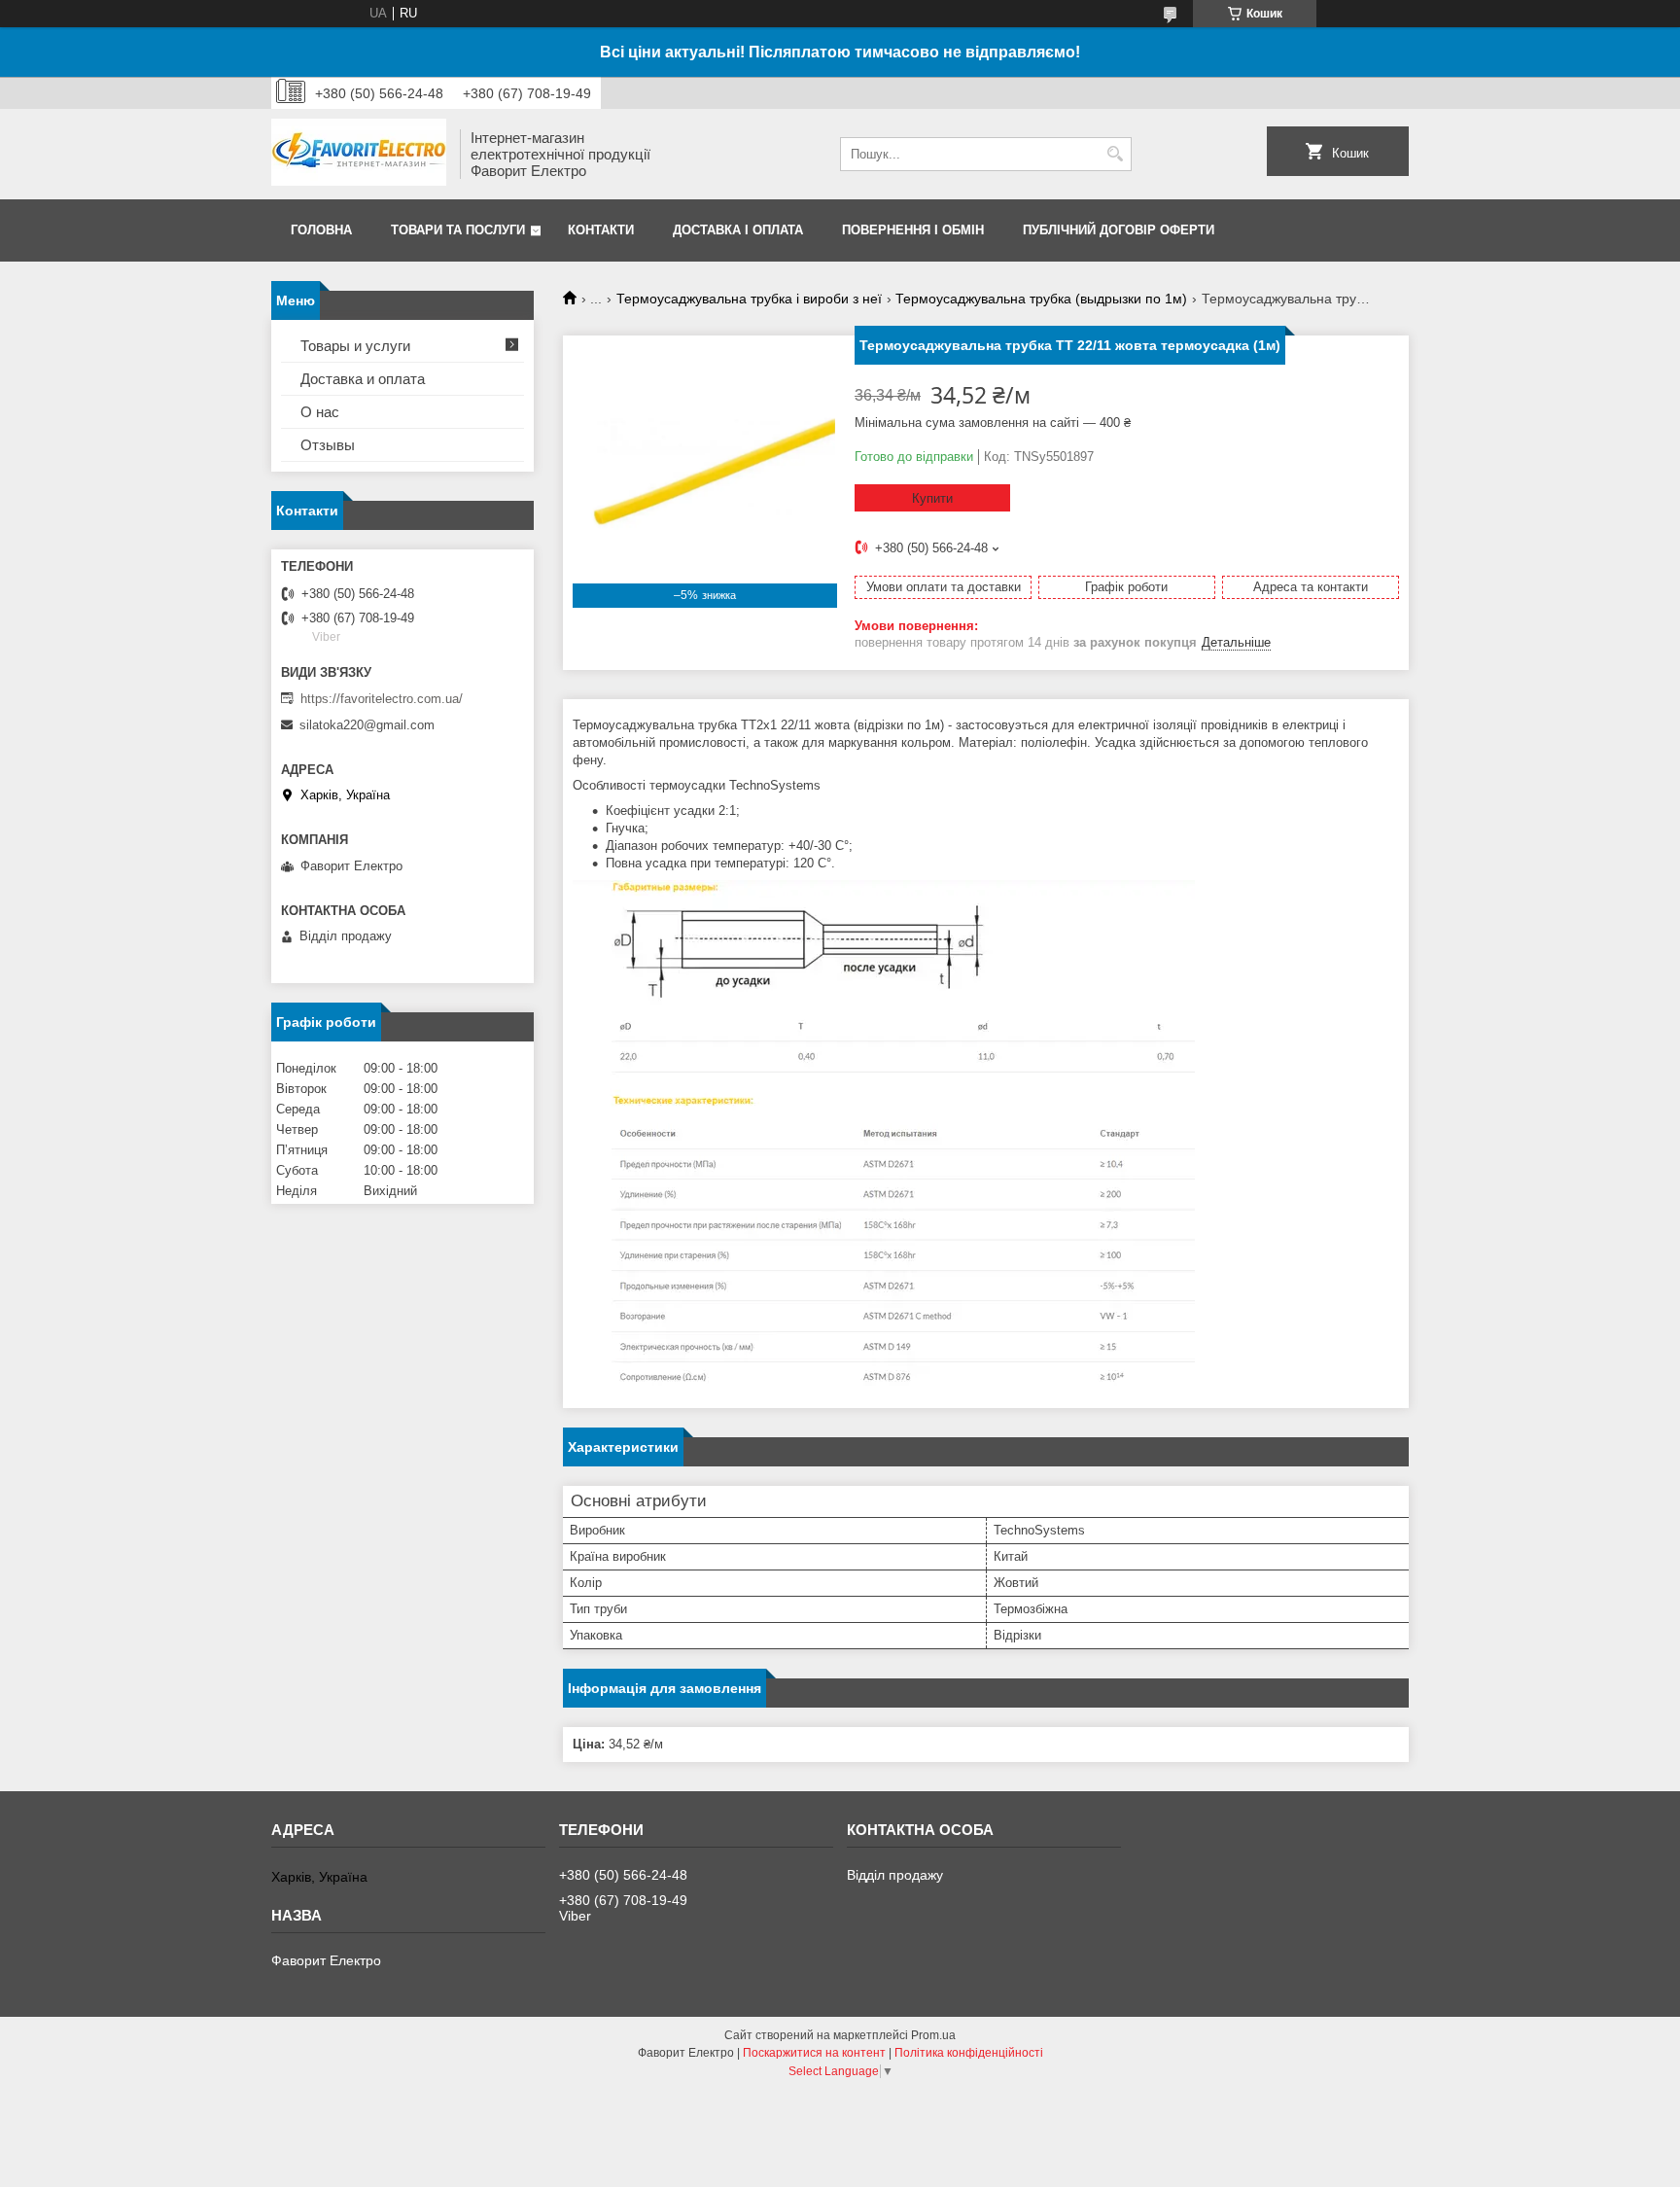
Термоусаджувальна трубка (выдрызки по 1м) (1041, 299)
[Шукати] (1115, 154)
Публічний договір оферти (1119, 230)
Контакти (601, 230)
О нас (320, 412)
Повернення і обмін (913, 230)
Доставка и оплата (363, 379)
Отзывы (328, 445)
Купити (932, 498)
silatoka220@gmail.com (367, 725)
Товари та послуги (458, 230)
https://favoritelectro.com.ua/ (382, 699)
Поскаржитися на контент (814, 2053)
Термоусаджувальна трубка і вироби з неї (749, 299)
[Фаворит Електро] (359, 154)
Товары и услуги (355, 346)
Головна (321, 230)
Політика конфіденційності (969, 2053)
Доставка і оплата (738, 230)
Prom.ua (933, 2035)
